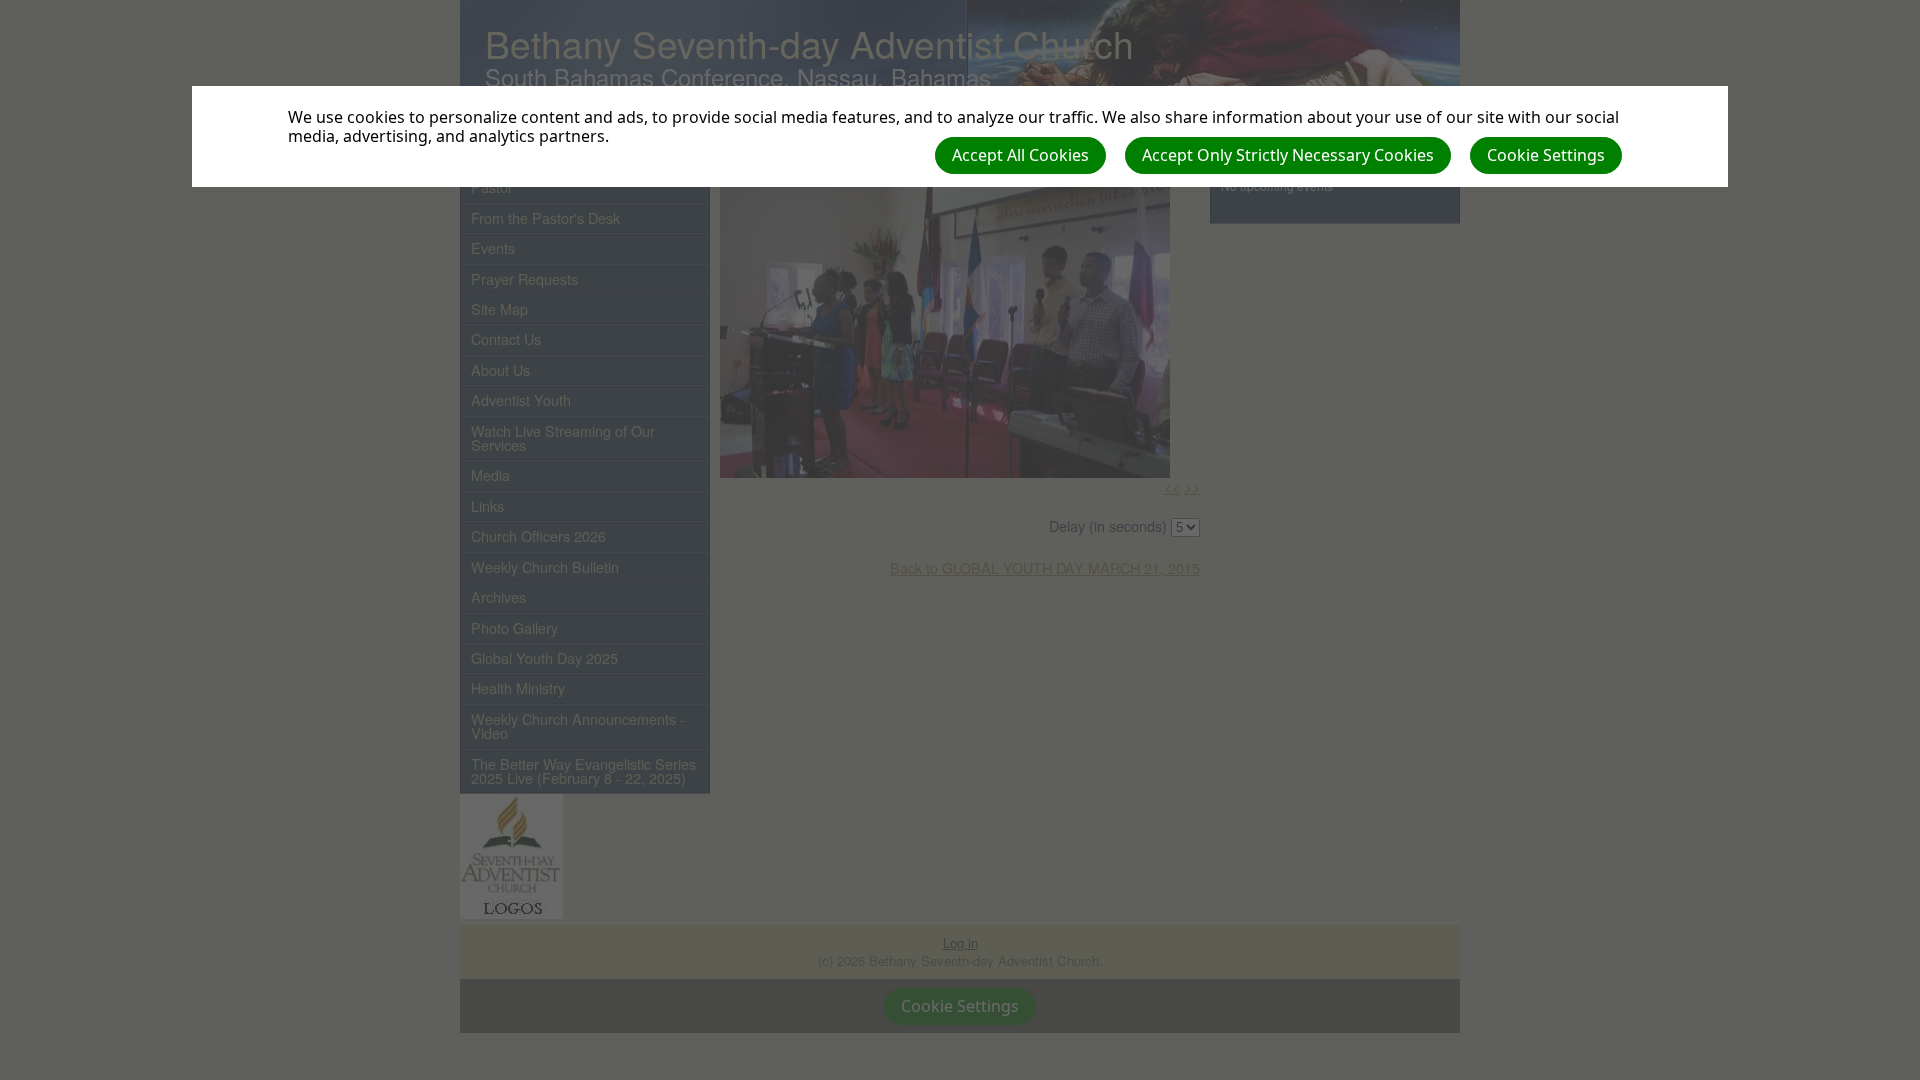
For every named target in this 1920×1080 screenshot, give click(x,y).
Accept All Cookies (1020, 155)
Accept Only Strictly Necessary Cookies (1288, 155)
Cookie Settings (1546, 155)
